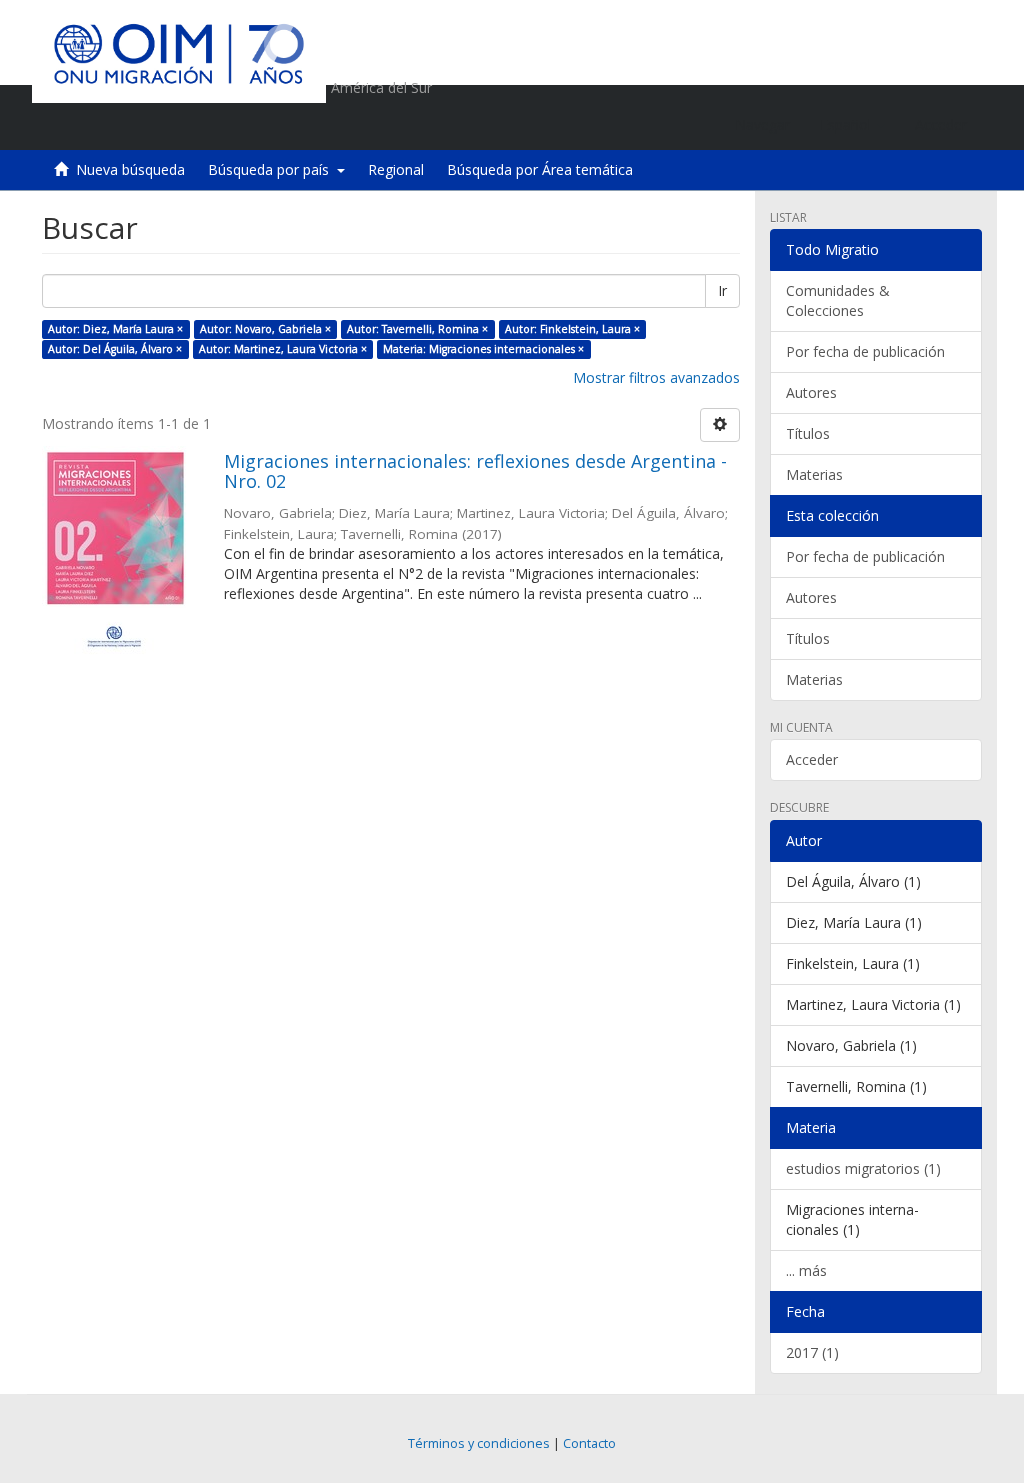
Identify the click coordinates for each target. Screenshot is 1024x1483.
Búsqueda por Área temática (540, 169)
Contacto (589, 1443)
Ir (722, 290)
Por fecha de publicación (865, 351)
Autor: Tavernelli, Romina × (417, 329)
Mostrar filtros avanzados (656, 377)
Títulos (808, 433)
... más (806, 1270)
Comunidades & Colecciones (838, 300)
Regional (396, 169)
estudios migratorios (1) (863, 1168)
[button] (852, 125)
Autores (811, 392)
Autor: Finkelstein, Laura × (572, 329)
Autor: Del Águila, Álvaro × (115, 349)
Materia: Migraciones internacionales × (483, 349)
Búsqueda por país (272, 169)
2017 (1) (812, 1352)
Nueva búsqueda (130, 169)
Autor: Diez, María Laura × (115, 329)
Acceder (812, 759)
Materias (814, 474)
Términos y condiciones (479, 1443)
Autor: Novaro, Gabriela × (265, 329)
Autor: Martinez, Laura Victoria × (283, 349)
